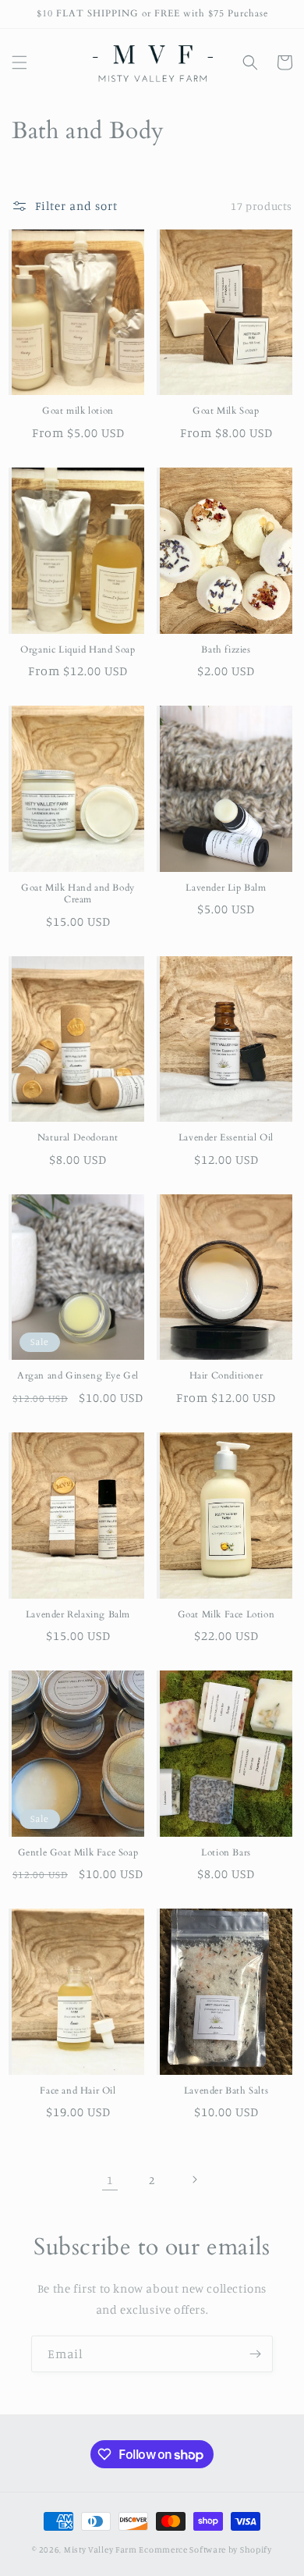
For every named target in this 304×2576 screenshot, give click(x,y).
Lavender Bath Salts (226, 2091)
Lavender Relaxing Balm (78, 1615)
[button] (19, 62)
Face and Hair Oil (78, 2091)
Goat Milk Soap (226, 411)
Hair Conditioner (226, 1376)
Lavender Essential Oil (226, 1138)
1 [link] (110, 2180)
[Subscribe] (255, 2354)
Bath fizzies (226, 650)
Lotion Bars (226, 1853)
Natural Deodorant (78, 1138)
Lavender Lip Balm (226, 888)
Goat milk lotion (78, 411)
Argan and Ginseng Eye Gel (78, 1376)
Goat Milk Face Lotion (226, 1615)
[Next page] (194, 2179)
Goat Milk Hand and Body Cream (78, 894)
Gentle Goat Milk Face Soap (78, 1853)
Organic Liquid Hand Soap (78, 650)
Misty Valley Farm (101, 2549)
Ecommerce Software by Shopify (205, 2549)
